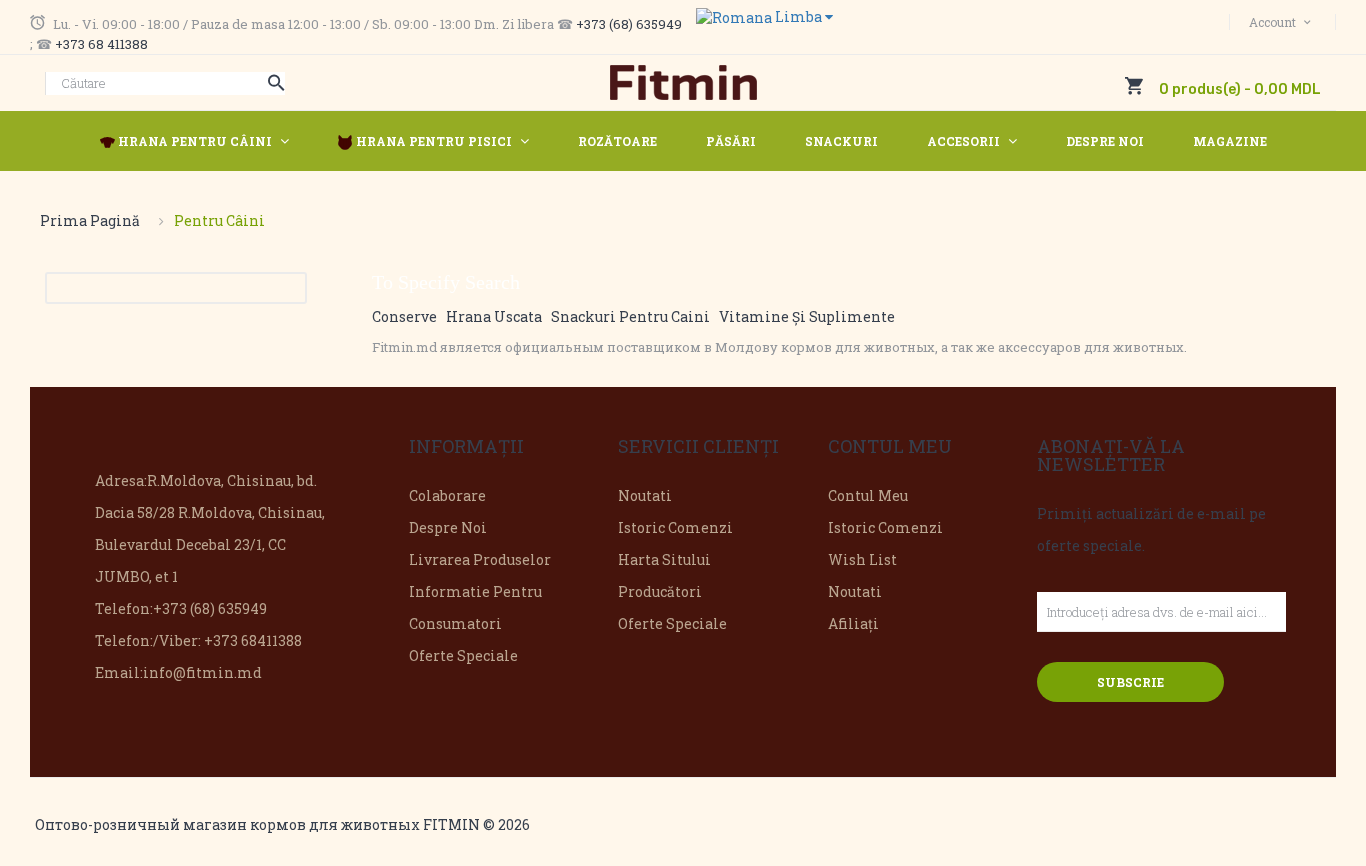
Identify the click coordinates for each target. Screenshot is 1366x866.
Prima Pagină (90, 220)
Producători (660, 591)
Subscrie (1130, 682)
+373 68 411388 (101, 44)
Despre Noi (448, 527)
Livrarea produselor (480, 559)
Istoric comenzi (675, 527)
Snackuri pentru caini (630, 316)
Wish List (862, 559)
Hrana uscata (494, 316)
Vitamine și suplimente (807, 316)
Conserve (404, 316)
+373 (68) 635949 (629, 24)
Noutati (645, 495)
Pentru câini (219, 220)
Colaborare (447, 495)
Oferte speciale (463, 655)
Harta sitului (664, 559)
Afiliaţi (853, 623)
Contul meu (868, 495)
